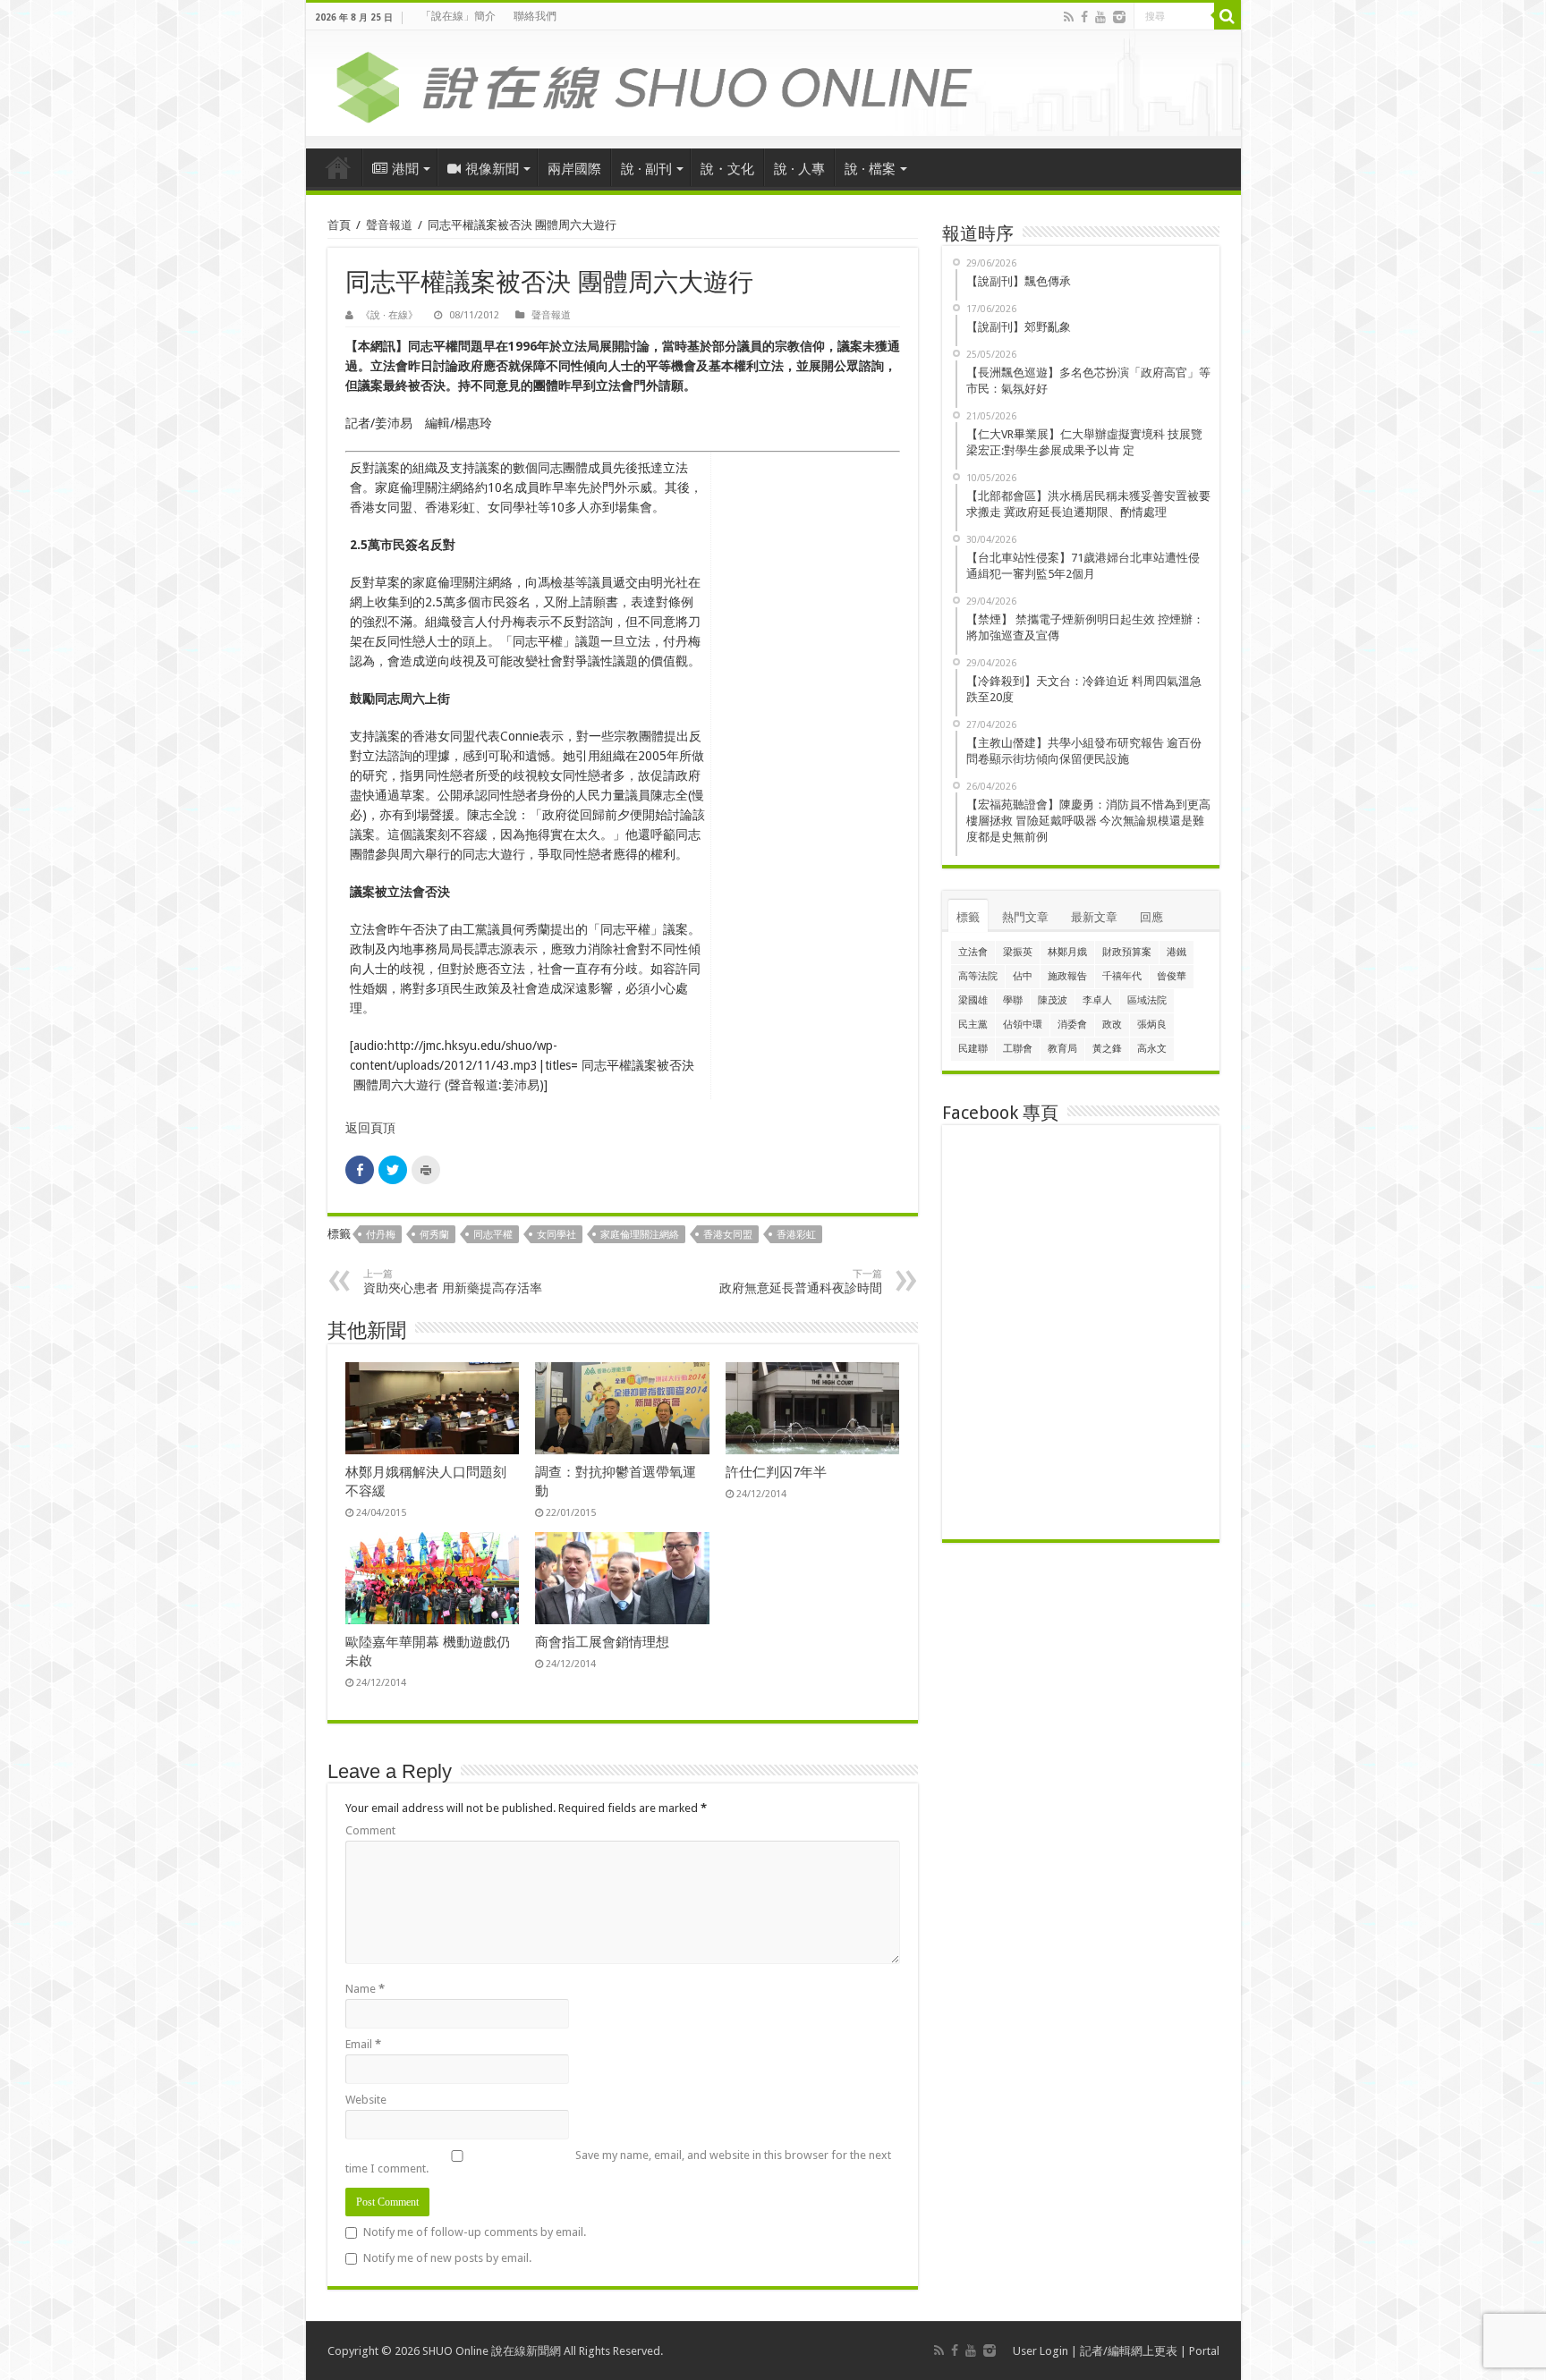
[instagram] (1119, 17)
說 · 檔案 (870, 169)
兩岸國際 (574, 169)
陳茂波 (1053, 1000)
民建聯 (973, 1049)
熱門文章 (1025, 917)
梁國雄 (973, 1000)
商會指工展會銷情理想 (602, 1642)
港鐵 (1176, 952)
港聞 (405, 169)
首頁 (338, 167)
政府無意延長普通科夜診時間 (801, 1282)
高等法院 (978, 976)
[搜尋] (1227, 16)
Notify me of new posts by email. (447, 2258)
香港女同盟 (728, 1235)
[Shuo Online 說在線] (773, 84)
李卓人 (1097, 1000)
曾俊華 (1172, 976)
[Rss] (1069, 17)
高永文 (1152, 1049)
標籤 (968, 917)
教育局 (1062, 1049)
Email (363, 2044)
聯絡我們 (535, 16)
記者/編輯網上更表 (1129, 2351)
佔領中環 (1023, 1025)
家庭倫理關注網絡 (640, 1235)
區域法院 (1147, 1000)
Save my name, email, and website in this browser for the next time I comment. (618, 2162)
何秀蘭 (434, 1235)
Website (366, 2100)
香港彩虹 (796, 1235)
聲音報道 (389, 225)
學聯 (1013, 1000)
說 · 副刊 (646, 169)
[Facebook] (1084, 17)
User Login (1041, 2351)
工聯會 (1018, 1049)
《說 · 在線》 (389, 315)
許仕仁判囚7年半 (776, 1472)
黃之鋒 (1107, 1049)
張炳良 (1152, 1025)
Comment (370, 1830)
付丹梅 (381, 1235)
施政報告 (1067, 976)
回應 (1151, 917)
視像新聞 (492, 169)
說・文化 (727, 169)
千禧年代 (1122, 976)
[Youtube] (1100, 17)
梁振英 (1018, 952)
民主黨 (973, 1025)
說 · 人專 (799, 169)
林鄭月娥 (1067, 952)
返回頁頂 (370, 1128)
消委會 (1072, 1025)
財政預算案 (1127, 952)
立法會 (973, 952)
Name (365, 1989)
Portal (1204, 2351)
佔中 (1023, 976)
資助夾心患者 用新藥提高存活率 (453, 1282)
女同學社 (556, 1235)
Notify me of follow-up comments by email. (475, 2232)
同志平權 (493, 1235)
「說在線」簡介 (458, 16)
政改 (1112, 1025)
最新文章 (1094, 917)
